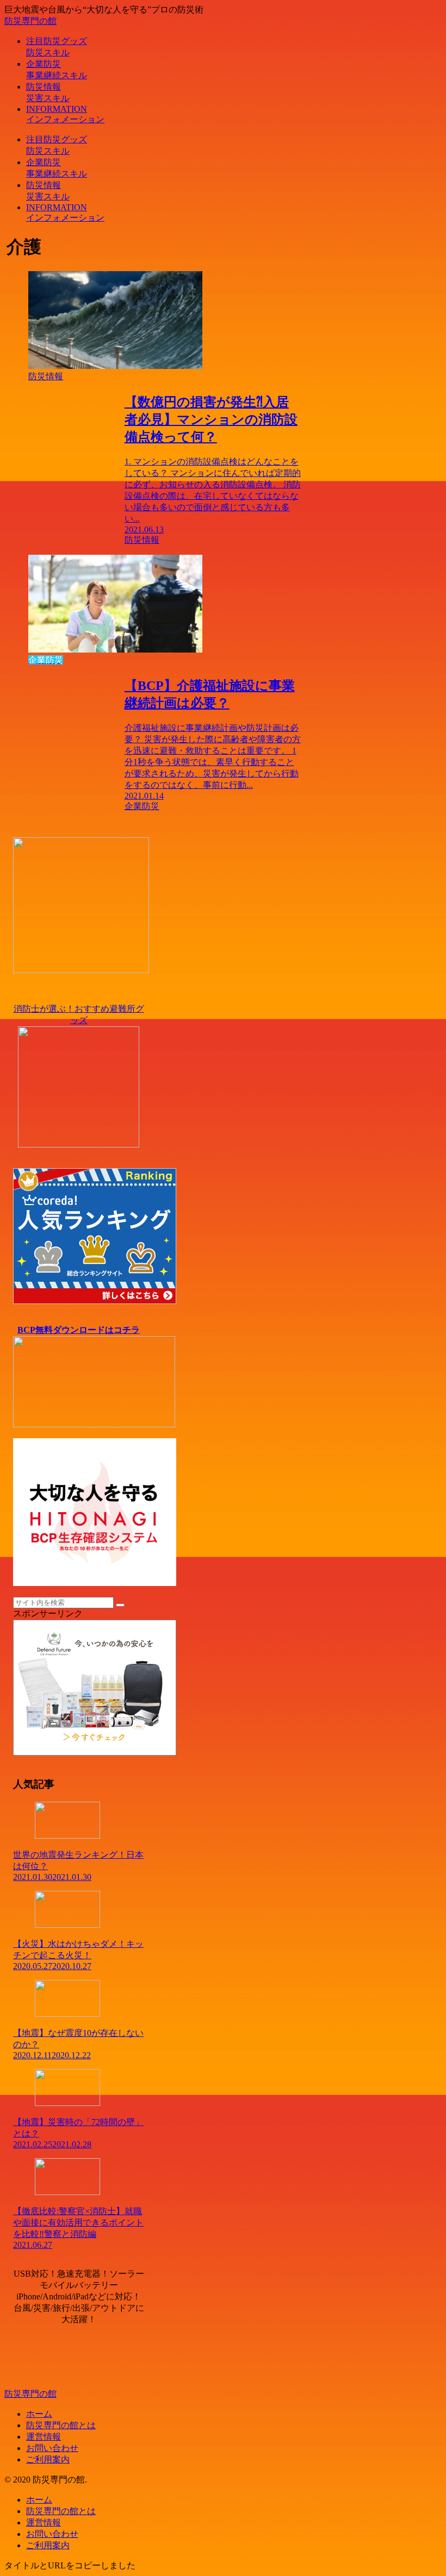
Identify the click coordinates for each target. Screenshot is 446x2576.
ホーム (39, 2414)
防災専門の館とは (61, 2425)
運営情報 (44, 2437)
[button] (120, 1605)
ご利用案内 (48, 2459)
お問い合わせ (52, 2448)
